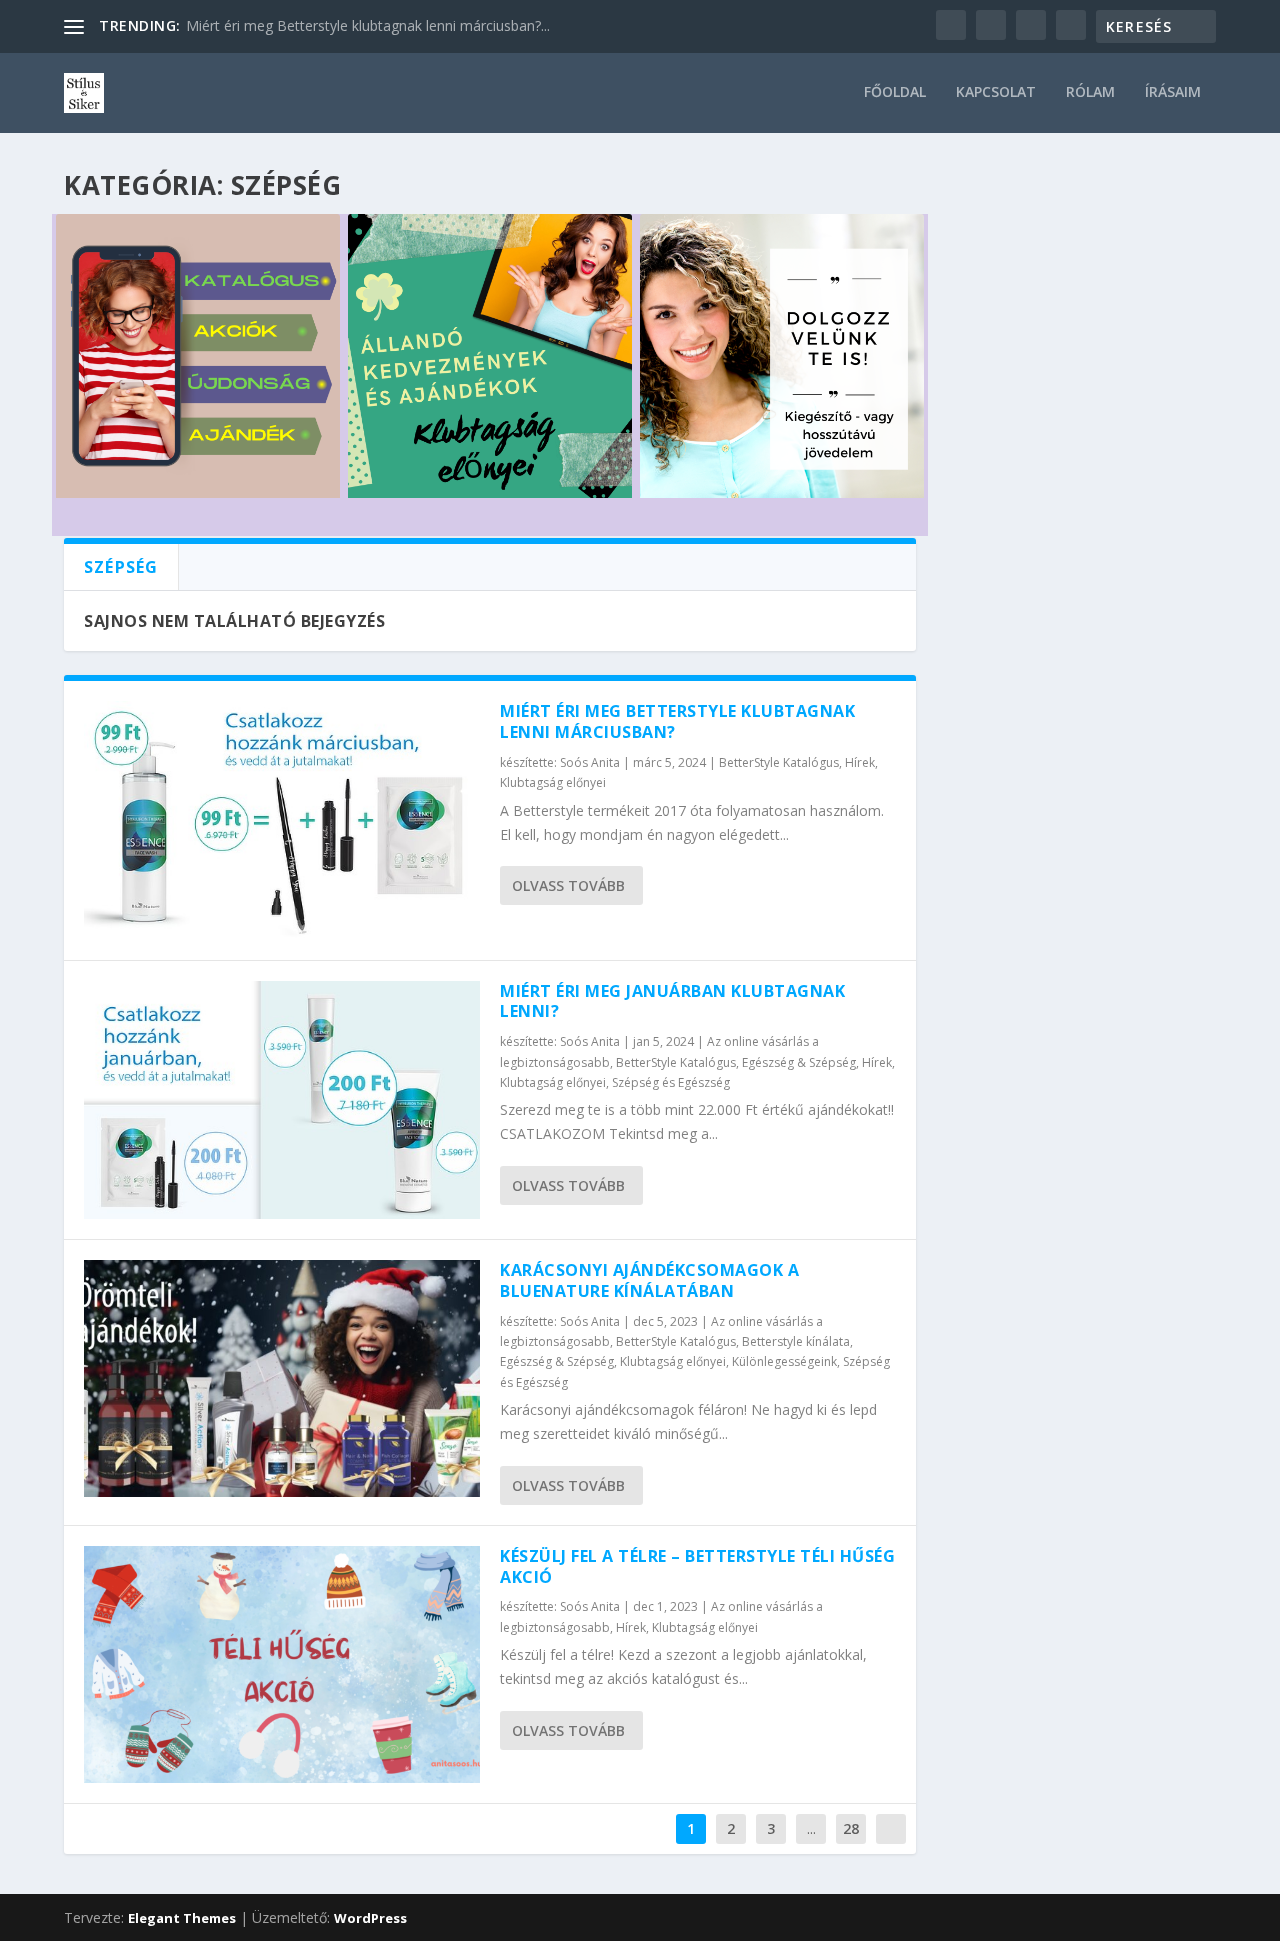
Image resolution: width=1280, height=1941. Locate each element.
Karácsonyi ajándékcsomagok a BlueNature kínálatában (649, 1280)
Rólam (1090, 92)
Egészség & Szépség (799, 1062)
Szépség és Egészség (671, 1082)
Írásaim (1173, 92)
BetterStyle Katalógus (779, 762)
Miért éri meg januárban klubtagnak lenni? (672, 1001)
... (811, 1828)
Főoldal (895, 92)
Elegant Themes (182, 1918)
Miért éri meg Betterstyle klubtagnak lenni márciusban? (677, 721)
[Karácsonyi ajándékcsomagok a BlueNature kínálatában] (282, 1378)
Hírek (860, 762)
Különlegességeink (784, 1361)
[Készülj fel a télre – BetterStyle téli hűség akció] (282, 1664)
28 (851, 1828)
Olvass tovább (568, 885)
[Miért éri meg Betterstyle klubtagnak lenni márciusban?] (282, 820)
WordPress (370, 1918)
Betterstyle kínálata (796, 1341)
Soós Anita (590, 762)
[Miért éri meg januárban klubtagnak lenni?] (282, 1100)
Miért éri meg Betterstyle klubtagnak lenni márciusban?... (368, 25)
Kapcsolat (996, 92)
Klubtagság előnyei (553, 782)
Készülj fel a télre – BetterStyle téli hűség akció (697, 1566)
